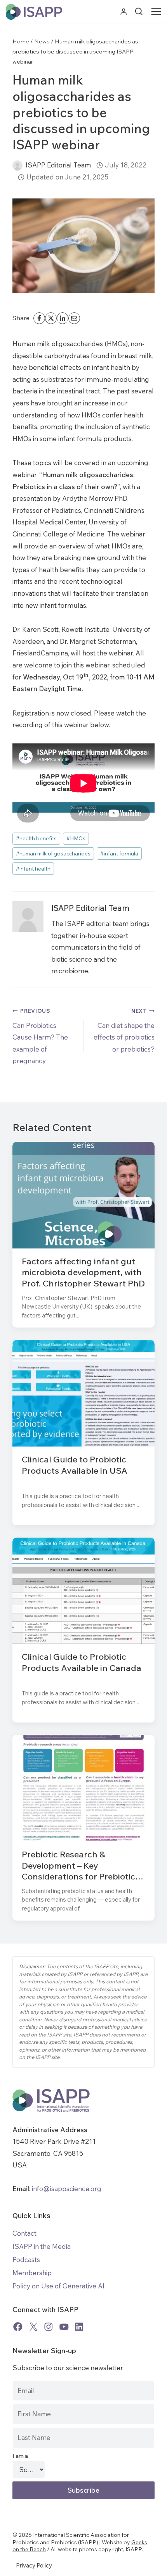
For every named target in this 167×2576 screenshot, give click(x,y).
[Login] (124, 12)
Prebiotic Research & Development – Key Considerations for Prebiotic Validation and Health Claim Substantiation (78, 1866)
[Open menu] (158, 12)
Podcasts (26, 2260)
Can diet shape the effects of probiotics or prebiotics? (124, 1030)
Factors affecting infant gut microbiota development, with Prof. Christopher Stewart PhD (83, 1272)
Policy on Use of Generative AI (58, 2286)
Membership (32, 2273)
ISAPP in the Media (42, 2246)
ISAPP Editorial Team (58, 165)
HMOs (76, 838)
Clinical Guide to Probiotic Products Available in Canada (82, 1662)
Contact (24, 2233)
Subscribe (83, 2490)
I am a (20, 2456)
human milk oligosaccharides (53, 853)
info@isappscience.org (66, 2189)
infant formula (119, 853)
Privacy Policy (34, 2565)
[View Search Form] (139, 12)
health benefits (36, 838)
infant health (33, 868)
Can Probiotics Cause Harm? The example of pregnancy (40, 1036)
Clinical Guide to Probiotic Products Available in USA (75, 1465)
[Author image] (17, 166)
